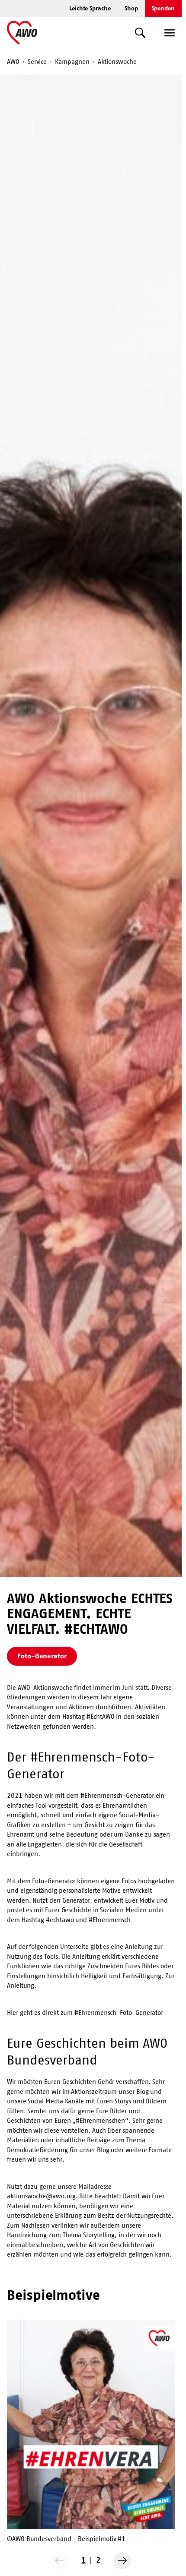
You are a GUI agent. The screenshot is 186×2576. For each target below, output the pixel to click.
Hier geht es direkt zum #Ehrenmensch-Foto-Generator (85, 2012)
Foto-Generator (42, 1656)
